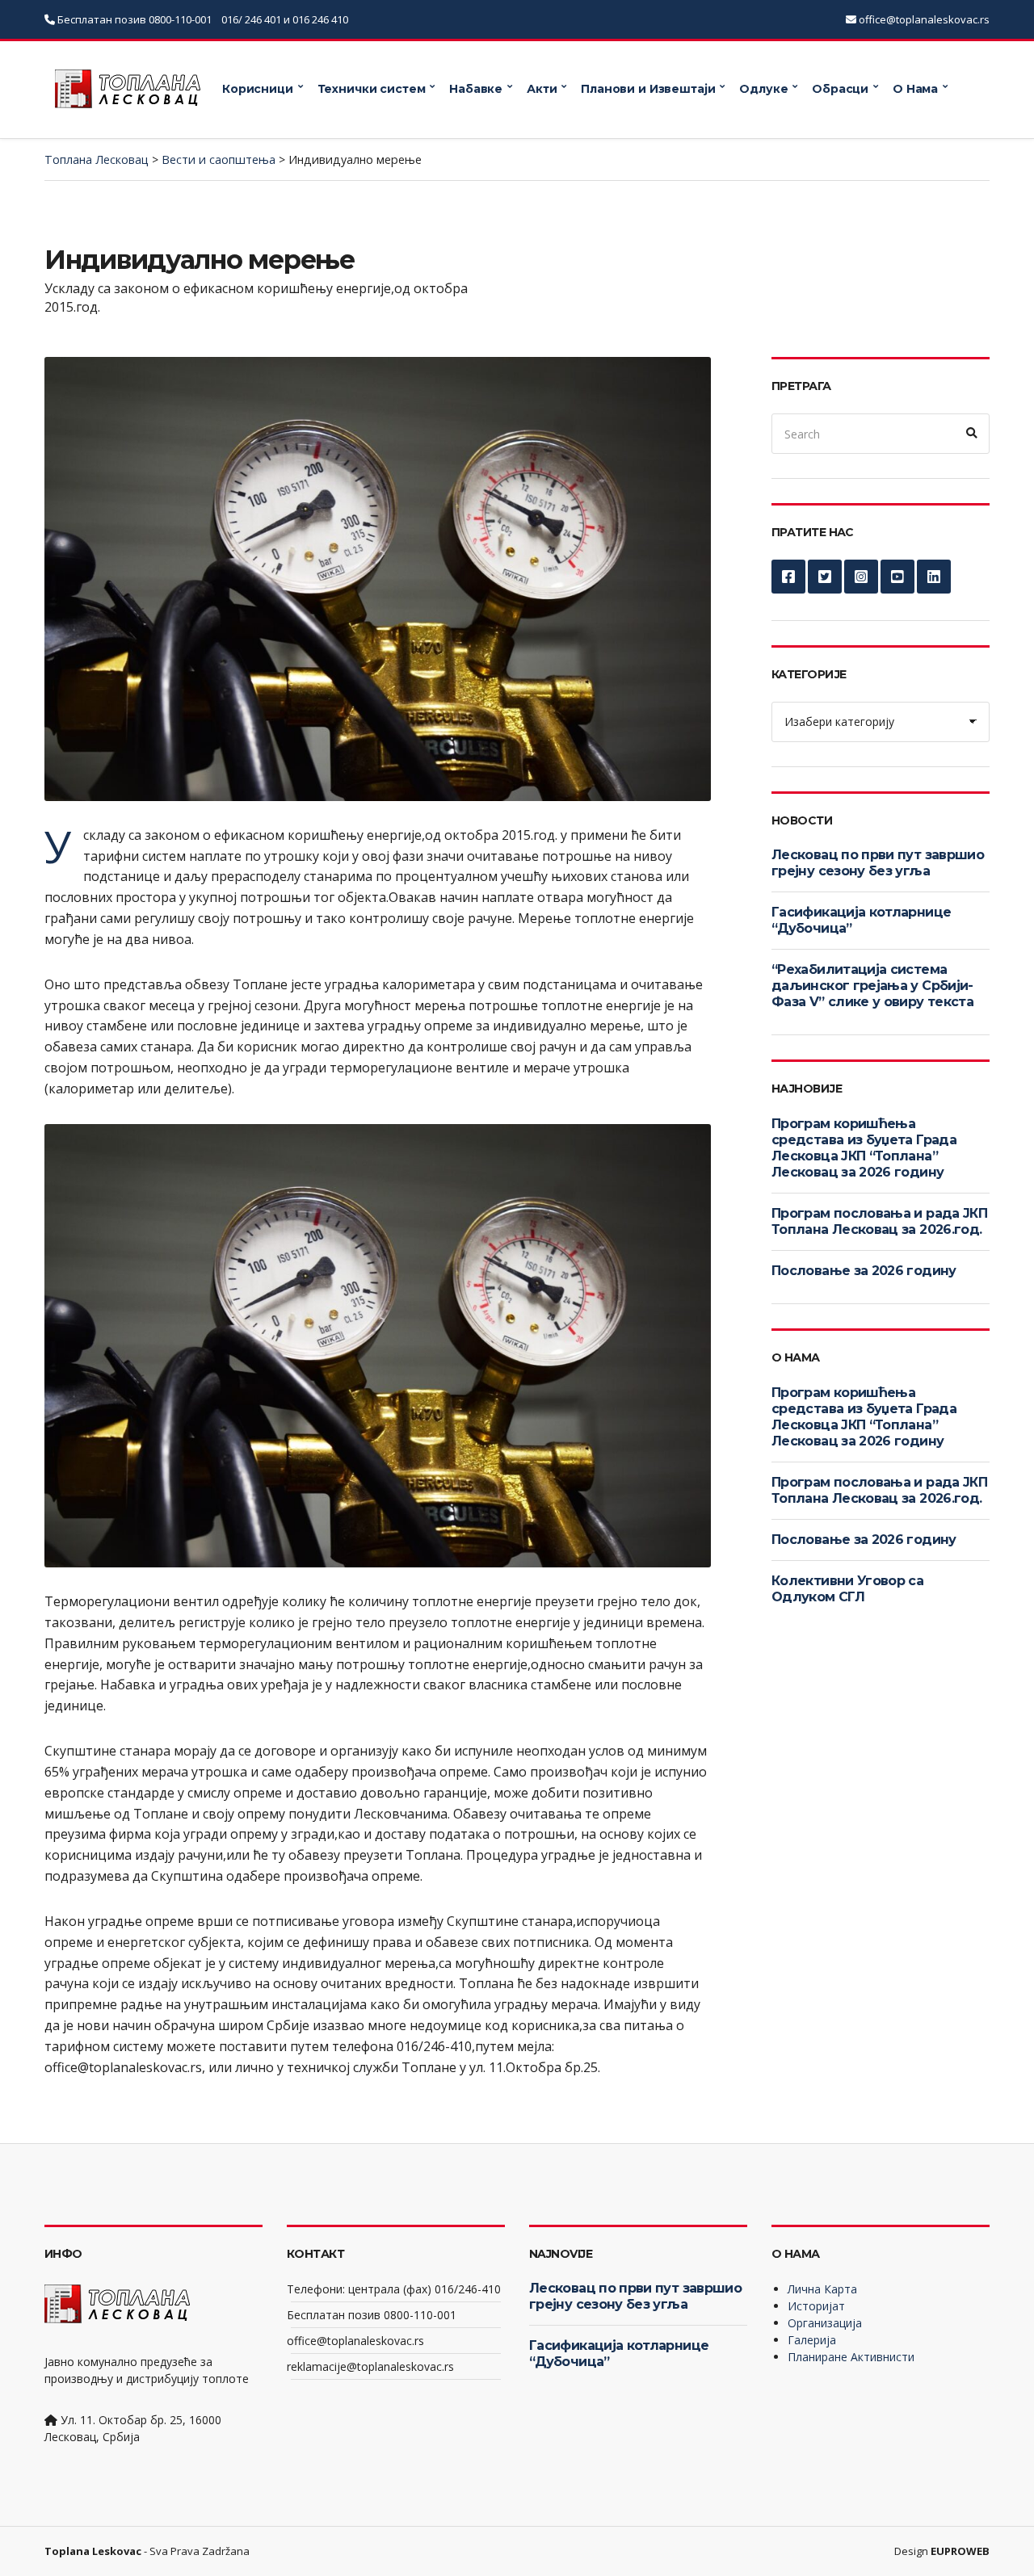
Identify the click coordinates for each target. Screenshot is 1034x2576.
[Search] (972, 434)
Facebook (788, 577)
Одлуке (763, 89)
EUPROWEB (960, 2551)
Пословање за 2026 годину (864, 1271)
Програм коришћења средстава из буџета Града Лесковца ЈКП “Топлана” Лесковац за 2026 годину (864, 1148)
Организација (825, 2323)
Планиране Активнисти (851, 2357)
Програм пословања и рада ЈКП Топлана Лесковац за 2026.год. (879, 1221)
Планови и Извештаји (648, 89)
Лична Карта (822, 2289)
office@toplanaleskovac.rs (924, 19)
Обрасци (840, 89)
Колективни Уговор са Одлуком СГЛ (847, 1589)
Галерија (812, 2340)
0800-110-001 (181, 19)
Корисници (258, 89)
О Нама (915, 89)
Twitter (825, 577)
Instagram (861, 577)
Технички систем (372, 89)
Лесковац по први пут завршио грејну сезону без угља (878, 863)
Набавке (476, 89)
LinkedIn (934, 577)
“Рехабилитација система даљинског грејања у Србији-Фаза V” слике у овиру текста (872, 986)
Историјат (816, 2306)
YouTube (897, 577)
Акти (542, 89)
